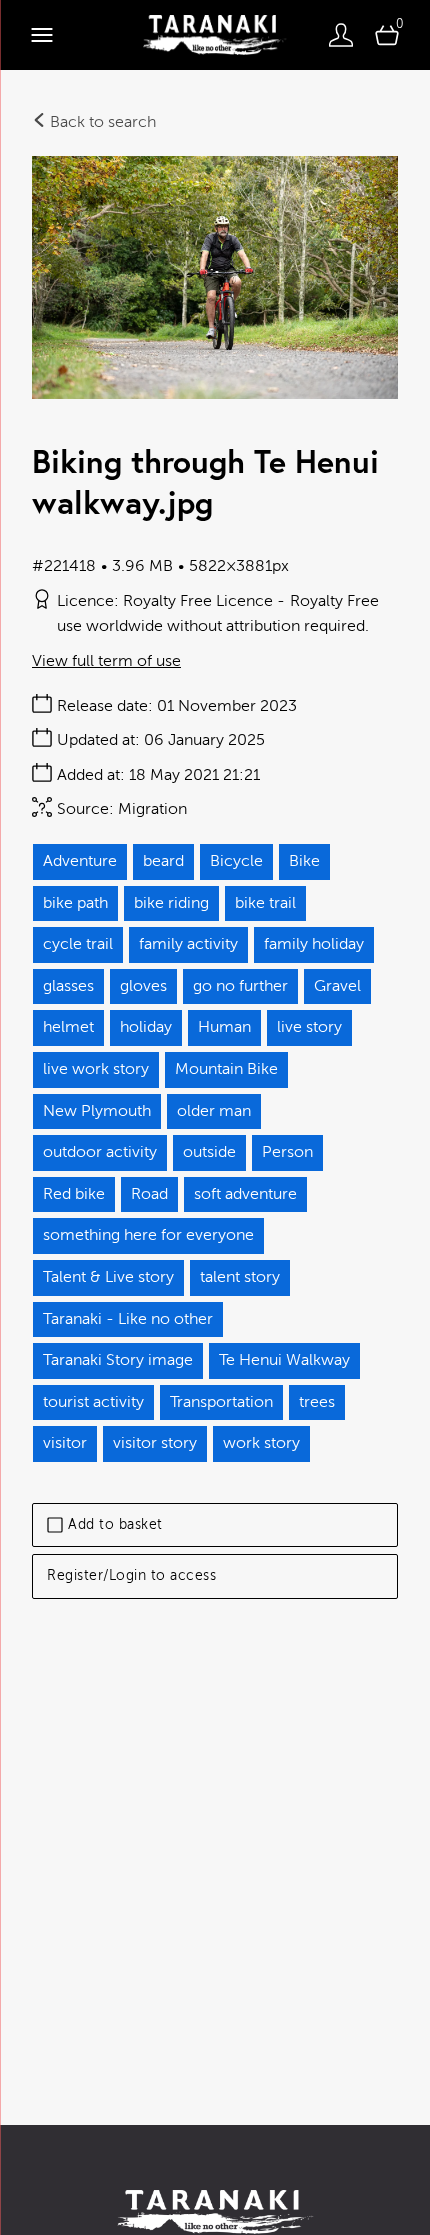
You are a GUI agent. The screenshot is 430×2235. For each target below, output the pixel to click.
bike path (75, 903)
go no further (240, 986)
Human (224, 1027)
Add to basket (115, 1524)
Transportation (221, 1402)
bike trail (265, 903)
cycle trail (78, 944)
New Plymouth (97, 1111)
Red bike (74, 1194)
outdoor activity (100, 1152)
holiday (146, 1027)
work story (261, 1443)
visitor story (155, 1443)
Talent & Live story (108, 1277)
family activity (188, 944)
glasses (68, 986)
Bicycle (236, 861)
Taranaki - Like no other (128, 1319)
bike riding (171, 903)
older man (214, 1111)
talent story (240, 1277)
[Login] (341, 35)
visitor (65, 1443)
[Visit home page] (214, 35)
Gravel (337, 986)
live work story (96, 1069)
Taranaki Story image (118, 1360)
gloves (143, 986)
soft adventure (245, 1194)
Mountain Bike (226, 1069)
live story (309, 1027)
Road (149, 1194)
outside (209, 1152)
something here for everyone (148, 1235)
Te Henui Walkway (284, 1360)
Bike (304, 861)
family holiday (314, 944)
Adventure (80, 861)
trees (317, 1402)
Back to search (101, 122)
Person (287, 1152)
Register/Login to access (131, 1575)
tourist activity (93, 1402)
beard (163, 861)
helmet (68, 1027)
